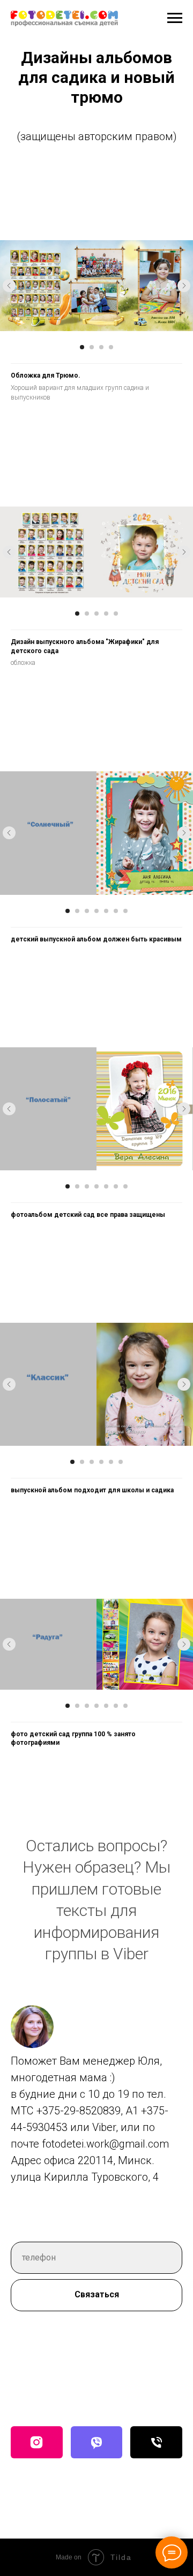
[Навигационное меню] (175, 18)
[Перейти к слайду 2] (92, 347)
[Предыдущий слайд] (9, 286)
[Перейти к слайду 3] (101, 347)
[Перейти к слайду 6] (116, 911)
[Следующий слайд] (184, 286)
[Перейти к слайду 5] (116, 614)
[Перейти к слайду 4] (111, 347)
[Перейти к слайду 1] (82, 347)
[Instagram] (37, 2442)
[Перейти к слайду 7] (125, 911)
